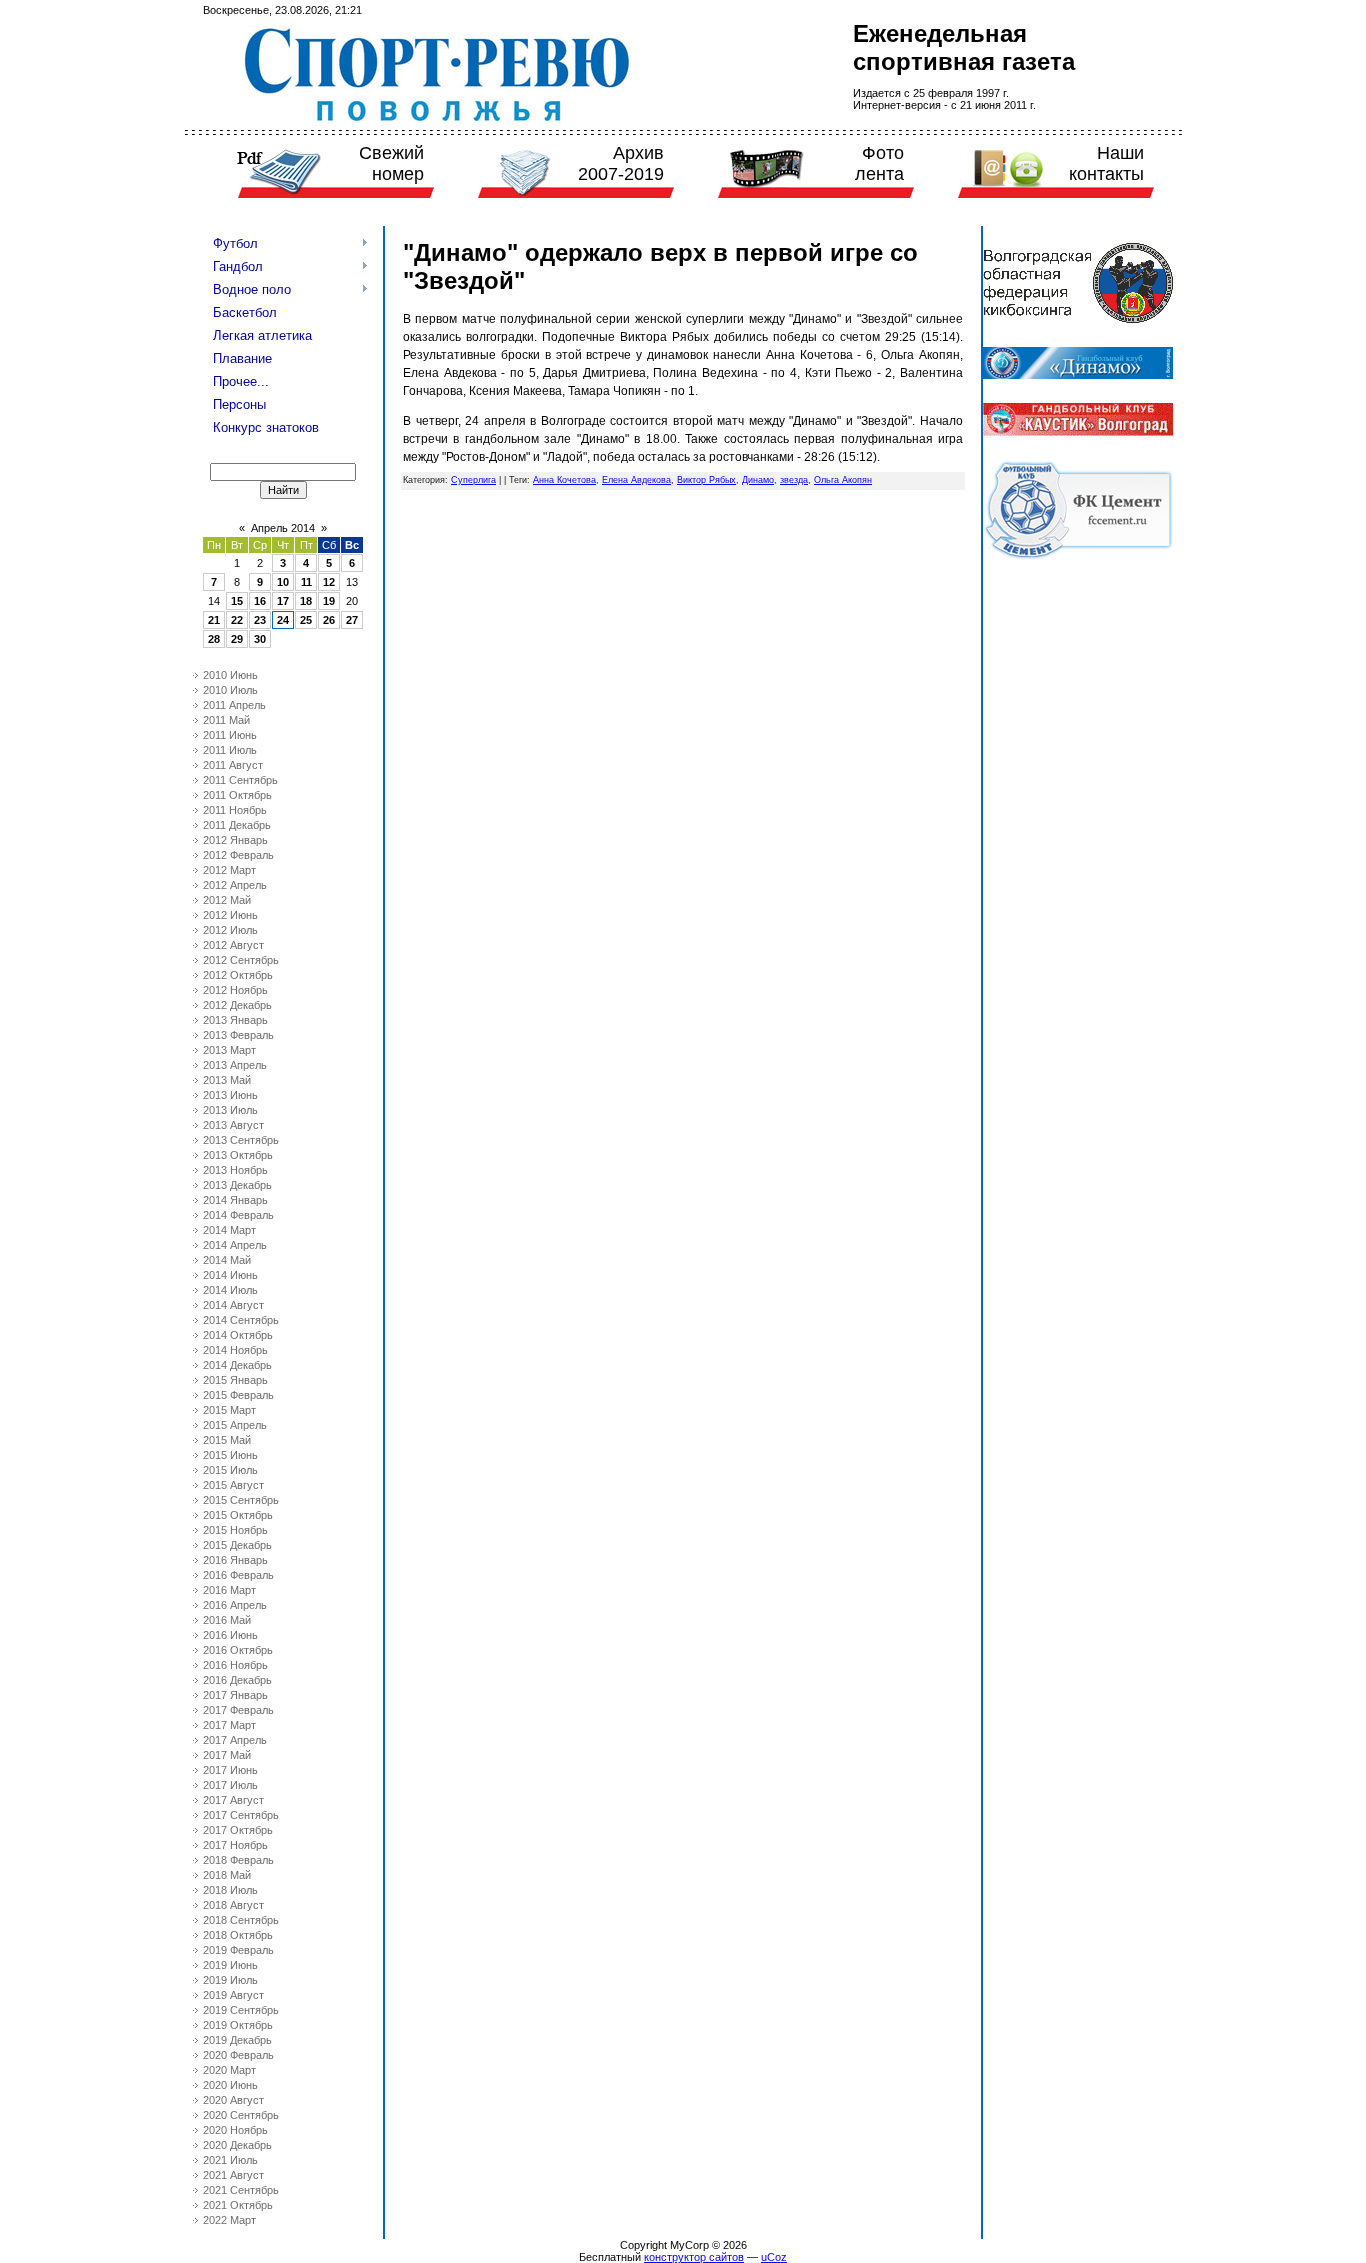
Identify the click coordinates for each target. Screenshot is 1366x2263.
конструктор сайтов (694, 2257)
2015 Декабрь (237, 1545)
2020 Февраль (238, 2055)
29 (237, 639)
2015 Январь (235, 1380)
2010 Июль (230, 690)
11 (306, 582)
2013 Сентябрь (241, 1140)
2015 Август (233, 1485)
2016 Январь (235, 1560)
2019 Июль (230, 1980)
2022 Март (229, 2220)
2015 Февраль (238, 1395)
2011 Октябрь (237, 795)
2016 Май (227, 1620)
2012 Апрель (235, 885)
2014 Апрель (235, 1245)
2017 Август (233, 1800)
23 (260, 620)
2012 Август (233, 945)
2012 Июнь (230, 915)
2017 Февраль (238, 1710)
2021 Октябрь (238, 2205)
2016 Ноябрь (235, 1665)
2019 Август (233, 1995)
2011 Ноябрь (235, 810)
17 (283, 601)
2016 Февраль (238, 1575)
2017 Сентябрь (241, 1815)
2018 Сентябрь (241, 1920)
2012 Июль (230, 930)
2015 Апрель (235, 1425)
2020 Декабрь (237, 2145)
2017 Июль (230, 1785)
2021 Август (233, 2175)
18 (306, 601)
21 (214, 620)
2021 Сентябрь (241, 2190)
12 (329, 582)
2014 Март (229, 1230)
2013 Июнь (230, 1095)
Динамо (758, 480)
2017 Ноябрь (235, 1845)
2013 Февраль (238, 1035)
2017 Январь (235, 1695)
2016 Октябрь (238, 1650)
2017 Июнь (230, 1770)
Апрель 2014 (283, 528)
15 (237, 601)
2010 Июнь (230, 675)
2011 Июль (230, 750)
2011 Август (233, 765)
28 (214, 639)
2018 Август (233, 1905)
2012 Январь (235, 840)
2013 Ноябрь (235, 1170)
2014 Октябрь (238, 1335)
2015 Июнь (230, 1455)
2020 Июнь (230, 2085)
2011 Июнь (230, 735)
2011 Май (226, 720)
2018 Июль (230, 1890)
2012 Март (229, 870)
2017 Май (227, 1755)
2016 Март (229, 1590)
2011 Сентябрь (240, 780)
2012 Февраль (238, 855)
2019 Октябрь (238, 2025)
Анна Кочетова (564, 480)
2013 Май (227, 1080)
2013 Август (233, 1125)
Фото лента (879, 163)
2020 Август (233, 2100)
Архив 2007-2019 (621, 163)
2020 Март (229, 2070)
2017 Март (229, 1725)
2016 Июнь (230, 1635)
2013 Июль (230, 1110)
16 (260, 601)
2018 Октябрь (238, 1935)
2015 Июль (230, 1470)
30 (260, 639)
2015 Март (229, 1410)
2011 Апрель (234, 705)
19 (329, 601)
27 (352, 620)
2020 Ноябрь (235, 2130)
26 (329, 620)
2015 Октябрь (238, 1515)
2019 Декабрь (237, 2040)
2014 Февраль (238, 1215)
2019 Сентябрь (241, 2010)
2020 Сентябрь (241, 2115)
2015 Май (227, 1440)
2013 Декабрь (237, 1185)
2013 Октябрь (238, 1155)
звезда (794, 480)
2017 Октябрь (238, 1830)
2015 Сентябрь (241, 1500)
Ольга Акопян (843, 480)
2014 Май (227, 1260)
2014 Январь (235, 1200)
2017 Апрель (235, 1740)
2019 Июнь (230, 1965)
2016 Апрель (235, 1605)
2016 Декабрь (237, 1680)
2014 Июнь (230, 1275)
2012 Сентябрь (241, 960)
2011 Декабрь (237, 825)
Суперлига (473, 480)
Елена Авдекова (636, 480)
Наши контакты (1106, 163)
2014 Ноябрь (235, 1350)
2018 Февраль (238, 1860)
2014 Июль (230, 1290)
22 (237, 620)
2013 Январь (235, 1020)
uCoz (774, 2257)
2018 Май (227, 1875)
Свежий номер (391, 163)
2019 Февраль (238, 1950)
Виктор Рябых (706, 480)
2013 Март (229, 1050)
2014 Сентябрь (241, 1320)
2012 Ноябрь (235, 990)
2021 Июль (230, 2160)
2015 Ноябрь (235, 1530)
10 (283, 582)
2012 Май (227, 900)
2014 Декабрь (237, 1365)
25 (306, 620)
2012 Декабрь (237, 1005)
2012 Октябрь (238, 975)
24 (283, 620)
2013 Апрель (235, 1065)
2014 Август (233, 1305)
